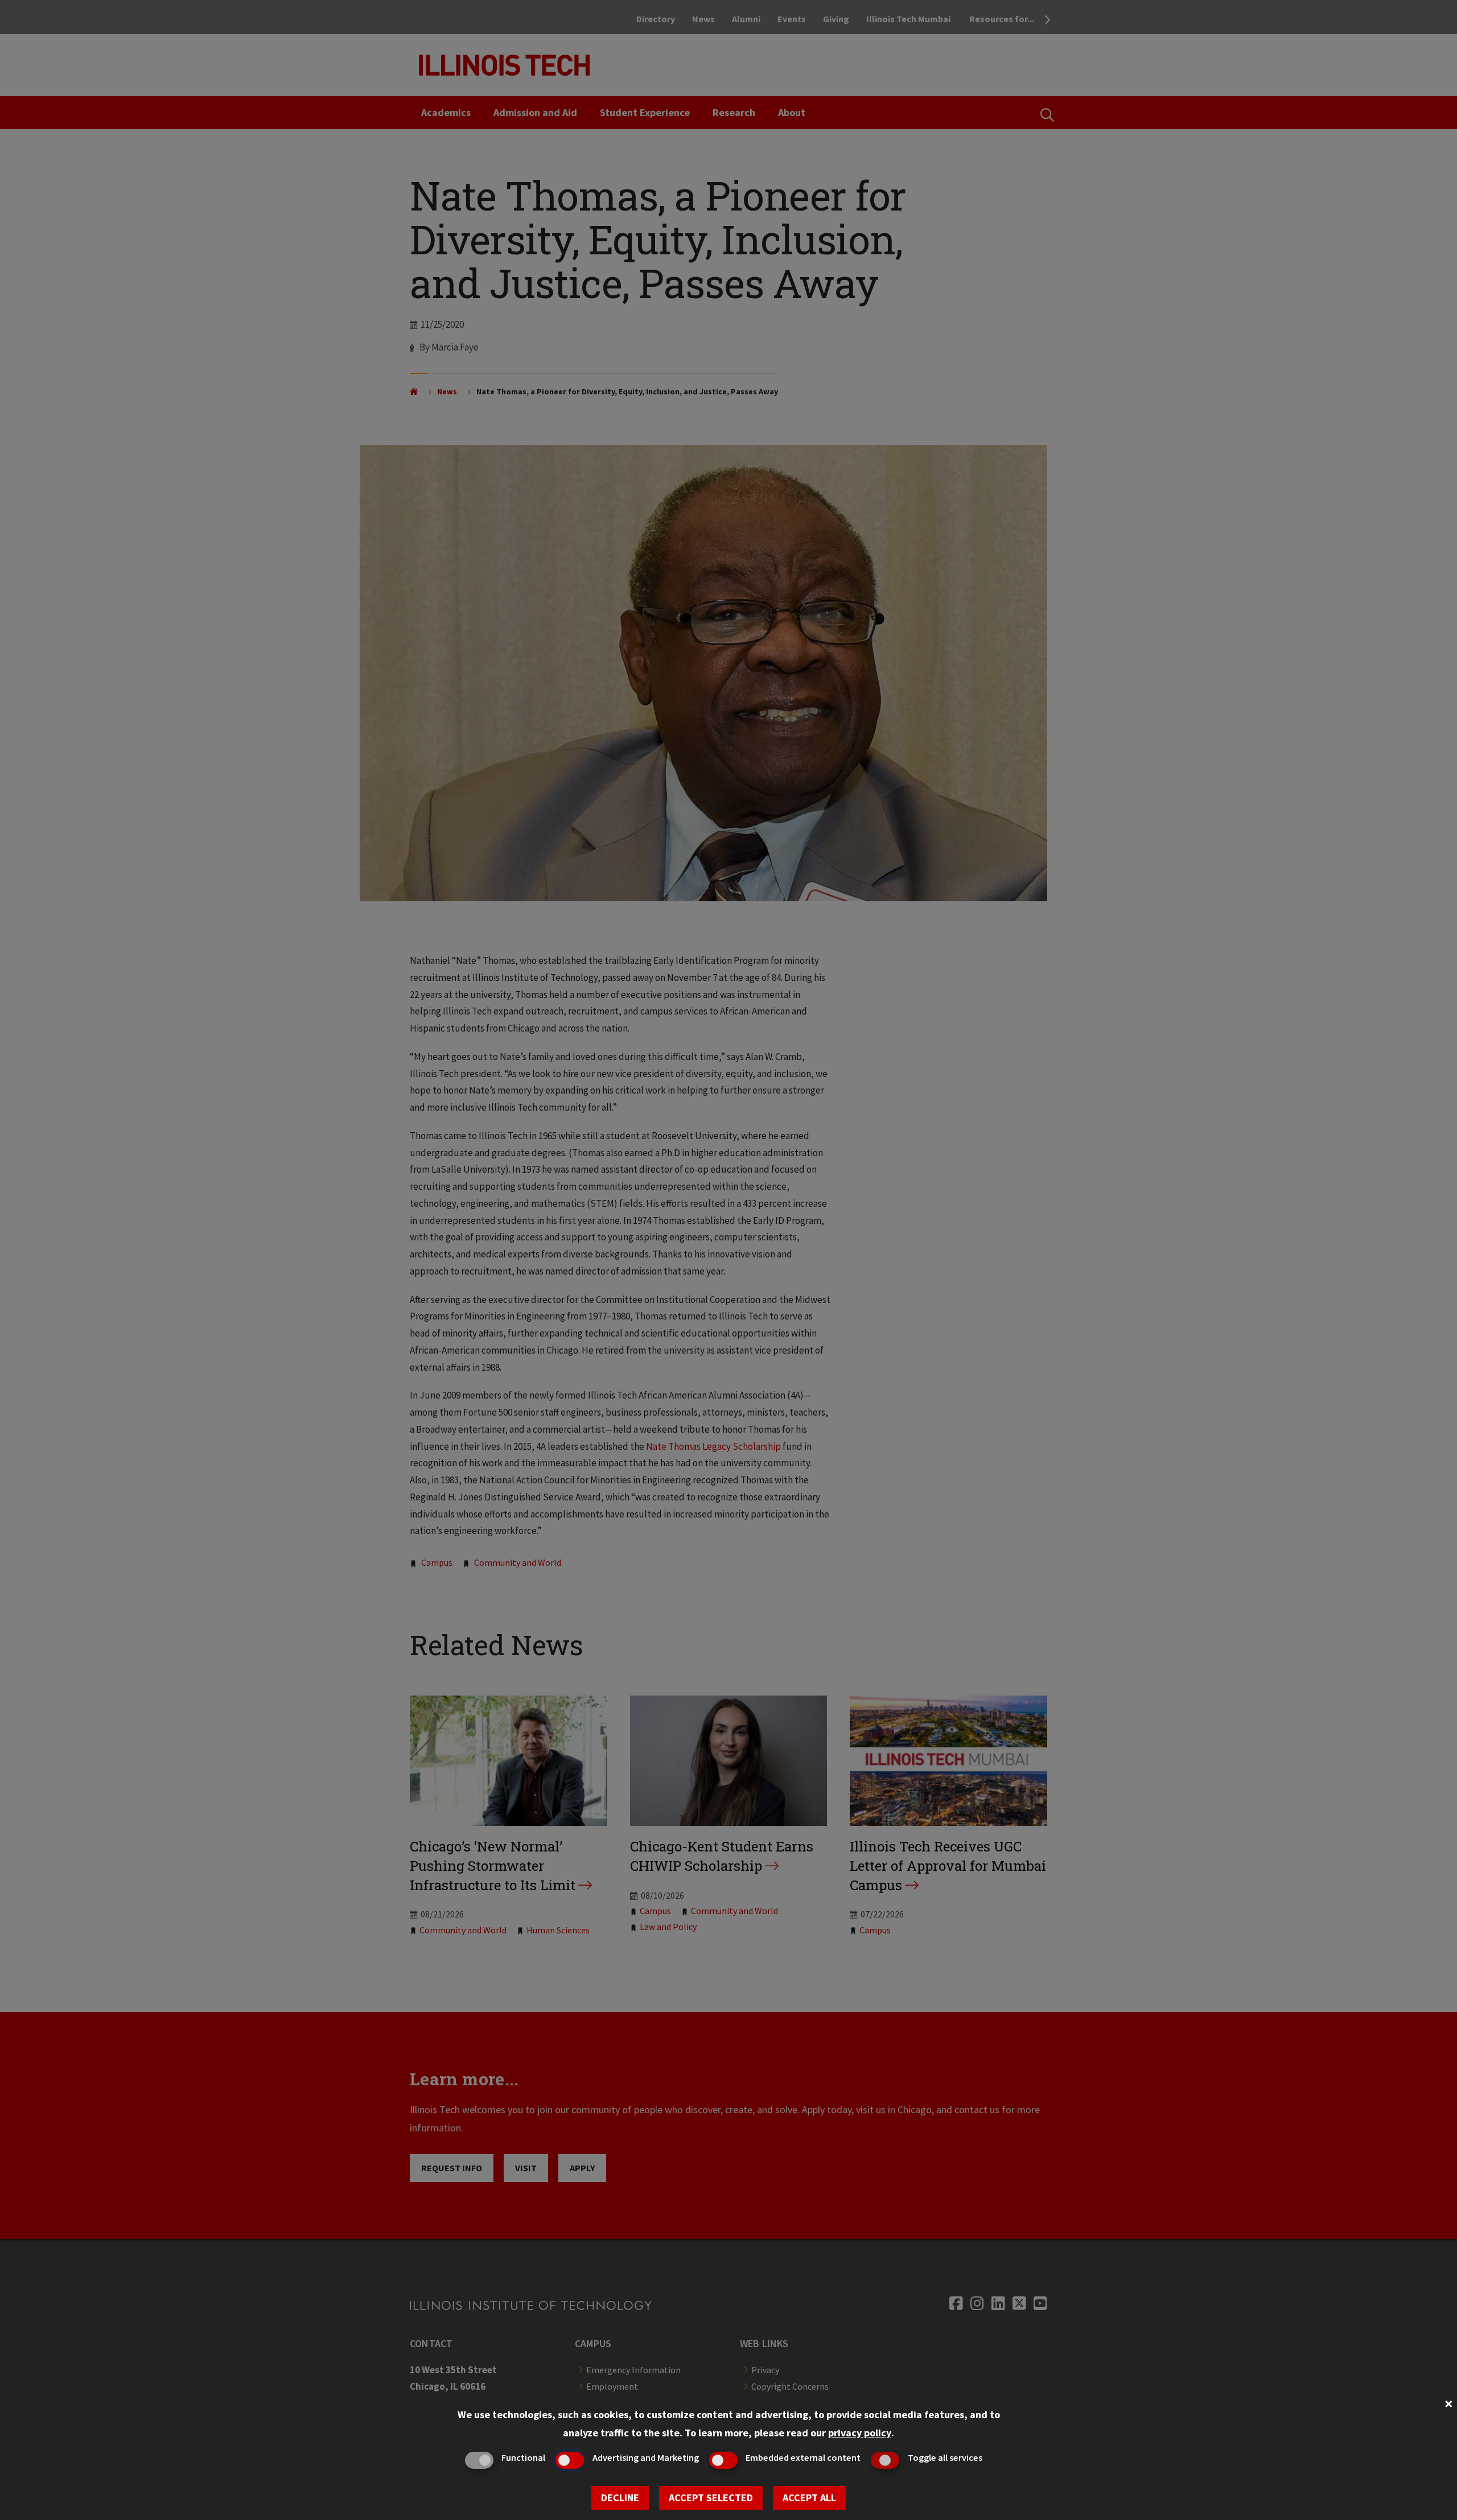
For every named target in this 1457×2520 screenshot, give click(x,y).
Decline (620, 2498)
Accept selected (711, 2498)
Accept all (809, 2498)
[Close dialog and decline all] (1448, 2403)
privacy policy (860, 2433)
